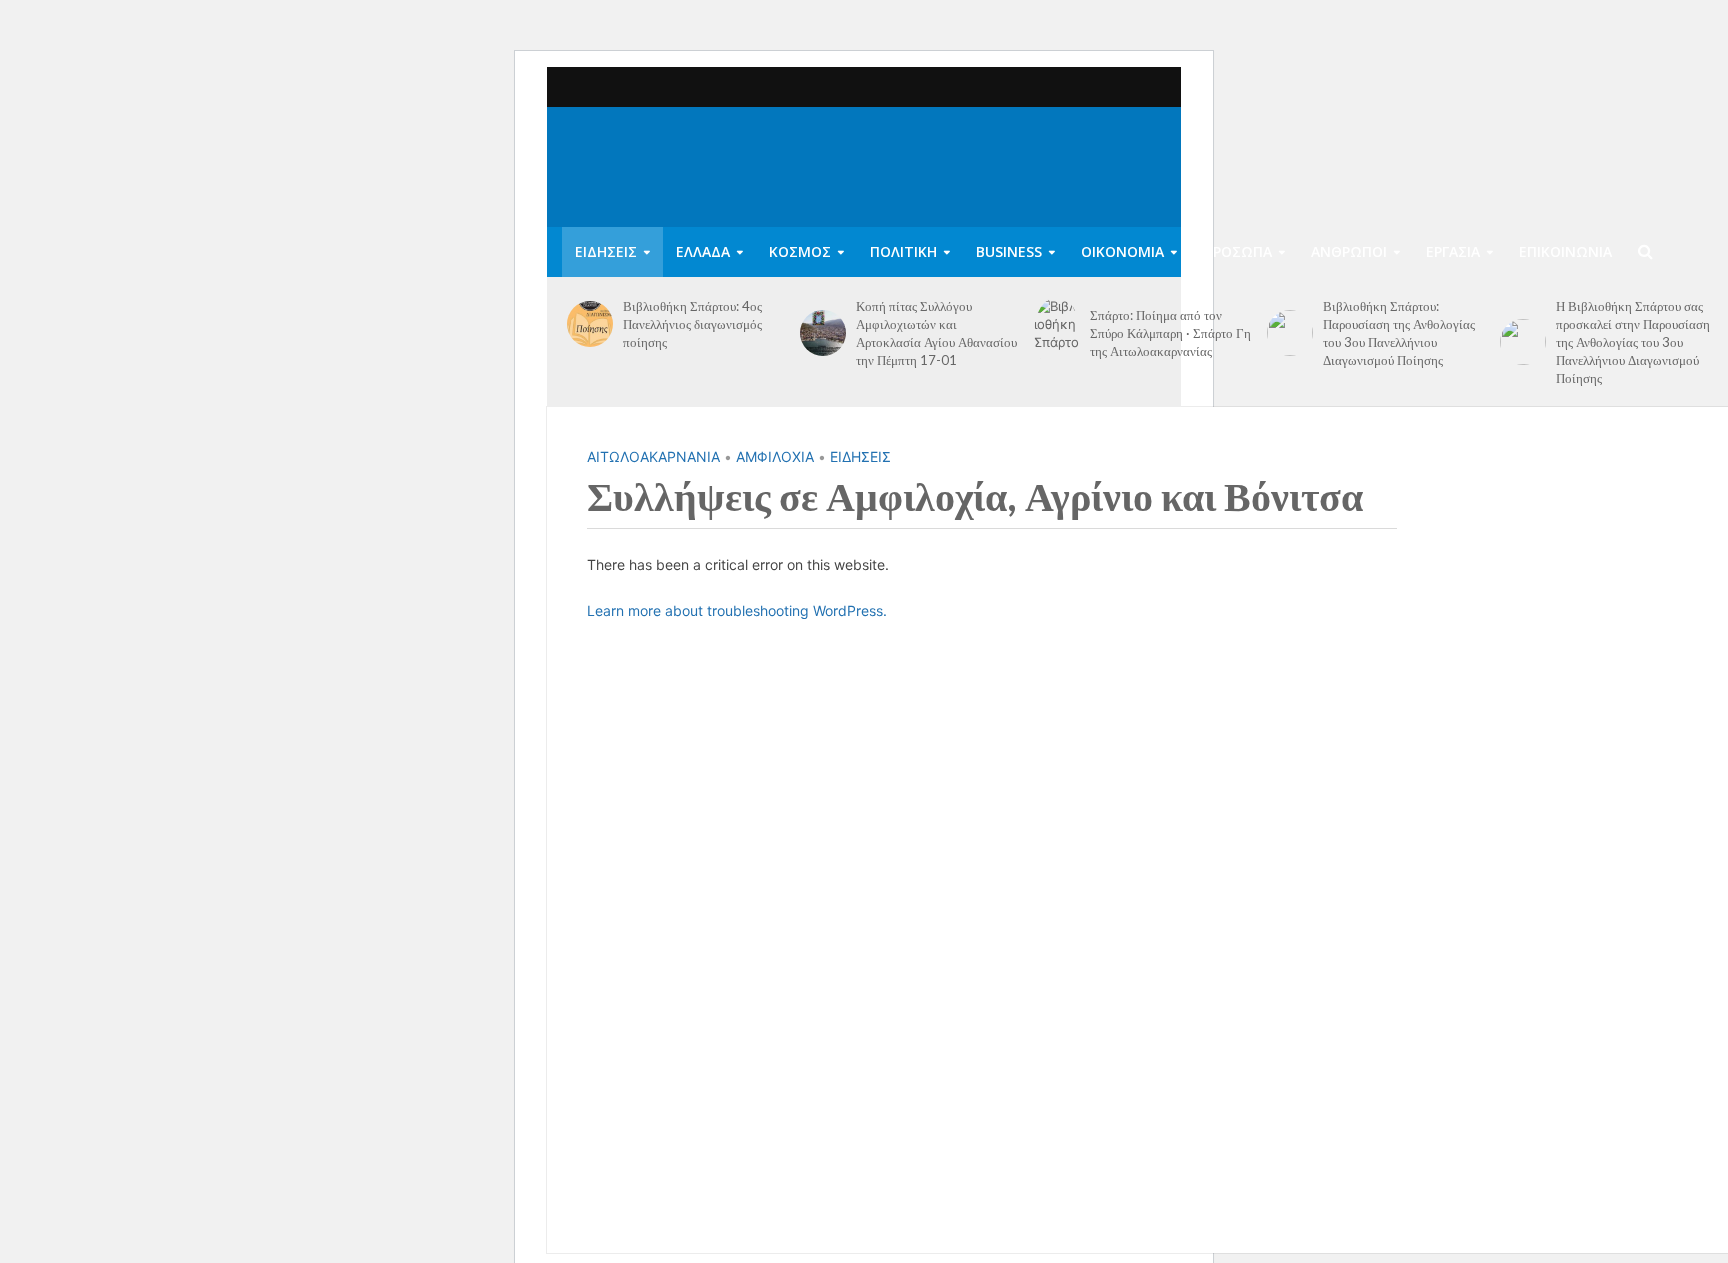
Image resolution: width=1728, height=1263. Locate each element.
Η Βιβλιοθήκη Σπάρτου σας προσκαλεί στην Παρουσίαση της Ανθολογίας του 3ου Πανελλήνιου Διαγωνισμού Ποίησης (1633, 342)
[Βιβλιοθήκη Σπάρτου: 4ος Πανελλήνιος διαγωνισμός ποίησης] (590, 324)
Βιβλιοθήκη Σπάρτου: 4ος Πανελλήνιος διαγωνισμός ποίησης (692, 324)
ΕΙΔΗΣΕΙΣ (606, 251)
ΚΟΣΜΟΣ (800, 251)
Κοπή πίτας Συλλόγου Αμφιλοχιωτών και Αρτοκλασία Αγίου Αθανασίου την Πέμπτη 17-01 (936, 333)
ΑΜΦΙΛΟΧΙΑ (775, 456)
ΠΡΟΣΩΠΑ (1237, 251)
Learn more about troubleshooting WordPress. (737, 610)
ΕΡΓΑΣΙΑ (1453, 251)
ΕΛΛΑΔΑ (703, 251)
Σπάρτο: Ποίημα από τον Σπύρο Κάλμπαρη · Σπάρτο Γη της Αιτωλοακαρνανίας (1170, 333)
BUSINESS (1009, 251)
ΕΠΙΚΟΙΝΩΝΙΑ (1565, 251)
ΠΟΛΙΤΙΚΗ (903, 251)
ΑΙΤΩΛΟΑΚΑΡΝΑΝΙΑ (653, 456)
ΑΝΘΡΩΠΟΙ (1349, 251)
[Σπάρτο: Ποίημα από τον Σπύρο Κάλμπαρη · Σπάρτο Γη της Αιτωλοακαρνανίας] (1057, 333)
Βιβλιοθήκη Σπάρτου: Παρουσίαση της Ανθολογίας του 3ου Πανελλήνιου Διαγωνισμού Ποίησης (1399, 333)
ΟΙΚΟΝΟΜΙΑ (1122, 251)
